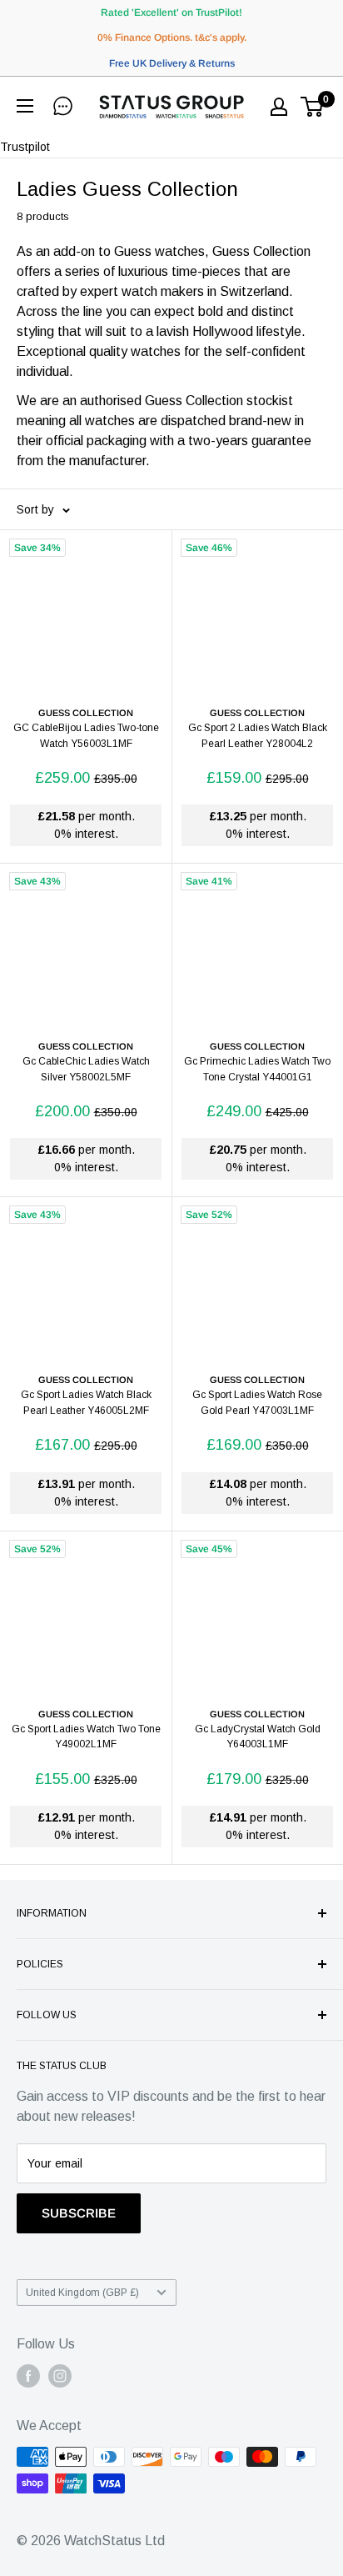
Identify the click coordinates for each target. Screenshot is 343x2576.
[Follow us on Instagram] (60, 2376)
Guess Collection (86, 713)
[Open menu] (29, 106)
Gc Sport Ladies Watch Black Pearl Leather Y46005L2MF (86, 1403)
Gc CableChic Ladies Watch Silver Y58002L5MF (86, 1069)
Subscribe (79, 2213)
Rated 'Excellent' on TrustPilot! (171, 13)
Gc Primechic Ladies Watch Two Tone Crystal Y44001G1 (257, 1069)
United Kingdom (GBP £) (82, 2293)
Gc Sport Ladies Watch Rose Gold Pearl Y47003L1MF (257, 1403)
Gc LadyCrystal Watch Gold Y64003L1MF (258, 1737)
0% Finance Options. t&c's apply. (172, 38)
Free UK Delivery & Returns (172, 63)
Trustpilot (25, 147)
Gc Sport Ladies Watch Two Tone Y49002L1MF (86, 1737)
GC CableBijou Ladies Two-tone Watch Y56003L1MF (86, 736)
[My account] (279, 107)
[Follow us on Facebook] (28, 2376)
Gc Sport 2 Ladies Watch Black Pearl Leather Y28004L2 (258, 736)
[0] (313, 107)
